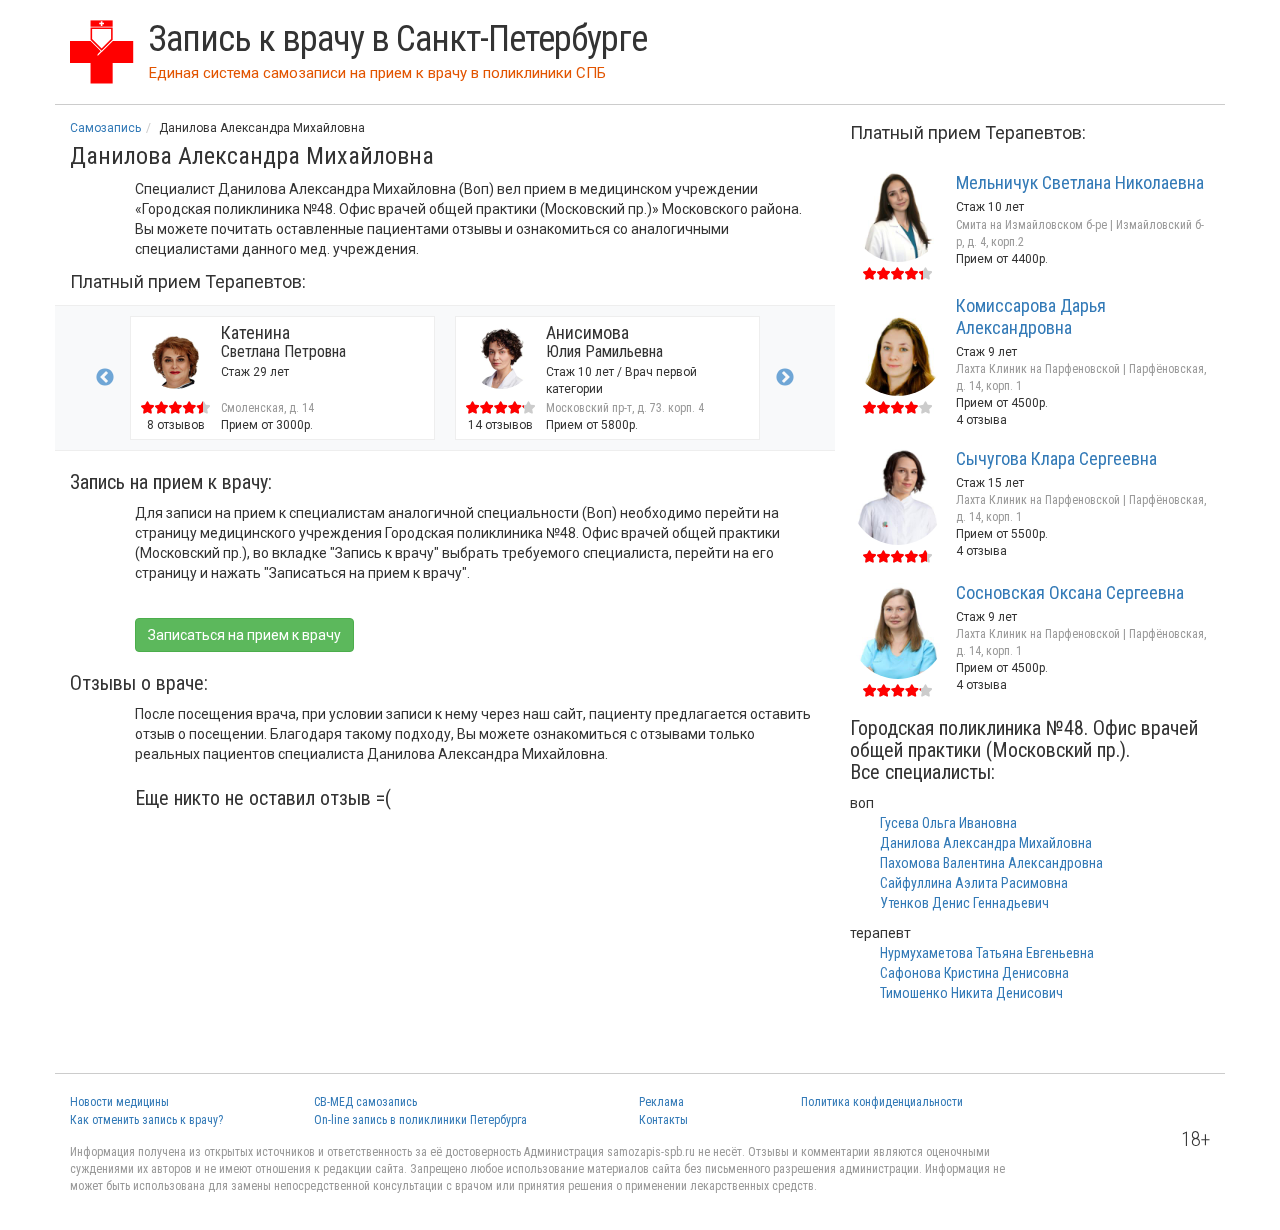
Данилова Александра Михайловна (986, 843)
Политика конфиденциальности (882, 1102)
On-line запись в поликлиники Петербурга (420, 1120)
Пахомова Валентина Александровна (991, 863)
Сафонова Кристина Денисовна (974, 973)
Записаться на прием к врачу (244, 635)
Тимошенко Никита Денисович (971, 993)
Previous (105, 378)
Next (785, 378)
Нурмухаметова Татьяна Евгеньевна (987, 953)
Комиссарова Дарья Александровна (1031, 316)
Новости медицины (119, 1102)
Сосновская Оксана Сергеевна (1070, 592)
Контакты (663, 1120)
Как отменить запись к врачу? (146, 1120)
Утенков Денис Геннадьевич (964, 903)
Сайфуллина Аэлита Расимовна (974, 883)
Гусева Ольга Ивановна (948, 823)
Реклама (661, 1102)
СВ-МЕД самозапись (365, 1102)
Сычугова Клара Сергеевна (1056, 458)
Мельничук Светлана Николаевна (1080, 182)
